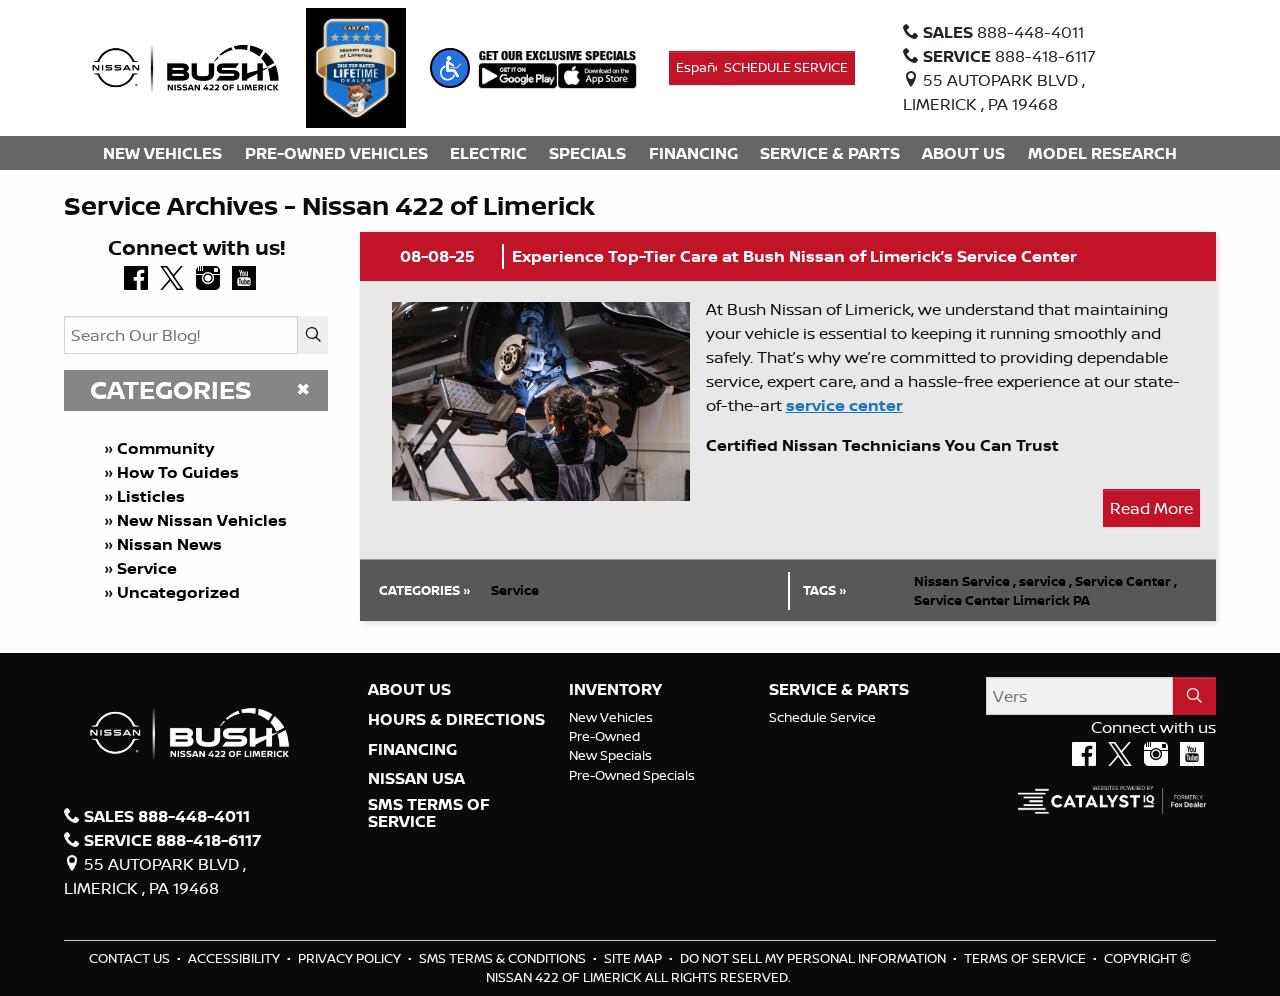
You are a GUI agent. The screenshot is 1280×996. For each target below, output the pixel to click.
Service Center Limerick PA (1002, 600)
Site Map (634, 958)
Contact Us (131, 958)
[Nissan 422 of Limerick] (185, 66)
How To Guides (178, 472)
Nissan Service (965, 581)
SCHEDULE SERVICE (786, 67)
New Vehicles (611, 717)
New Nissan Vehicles (202, 520)
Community (165, 448)
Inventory (615, 690)
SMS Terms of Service (429, 813)
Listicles (151, 496)
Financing (412, 750)
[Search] (313, 335)
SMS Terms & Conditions (504, 958)
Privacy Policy (351, 958)
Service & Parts (839, 690)
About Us (409, 690)
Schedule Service (822, 717)
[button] (450, 68)
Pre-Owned (604, 736)
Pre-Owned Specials (632, 775)
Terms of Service (1026, 958)
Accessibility (235, 958)
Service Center (1126, 581)
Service (147, 568)
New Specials (610, 755)
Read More (1151, 508)
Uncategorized (178, 592)
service (1045, 581)
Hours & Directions (456, 720)
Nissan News (169, 544)
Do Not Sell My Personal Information (814, 958)
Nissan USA (416, 779)
